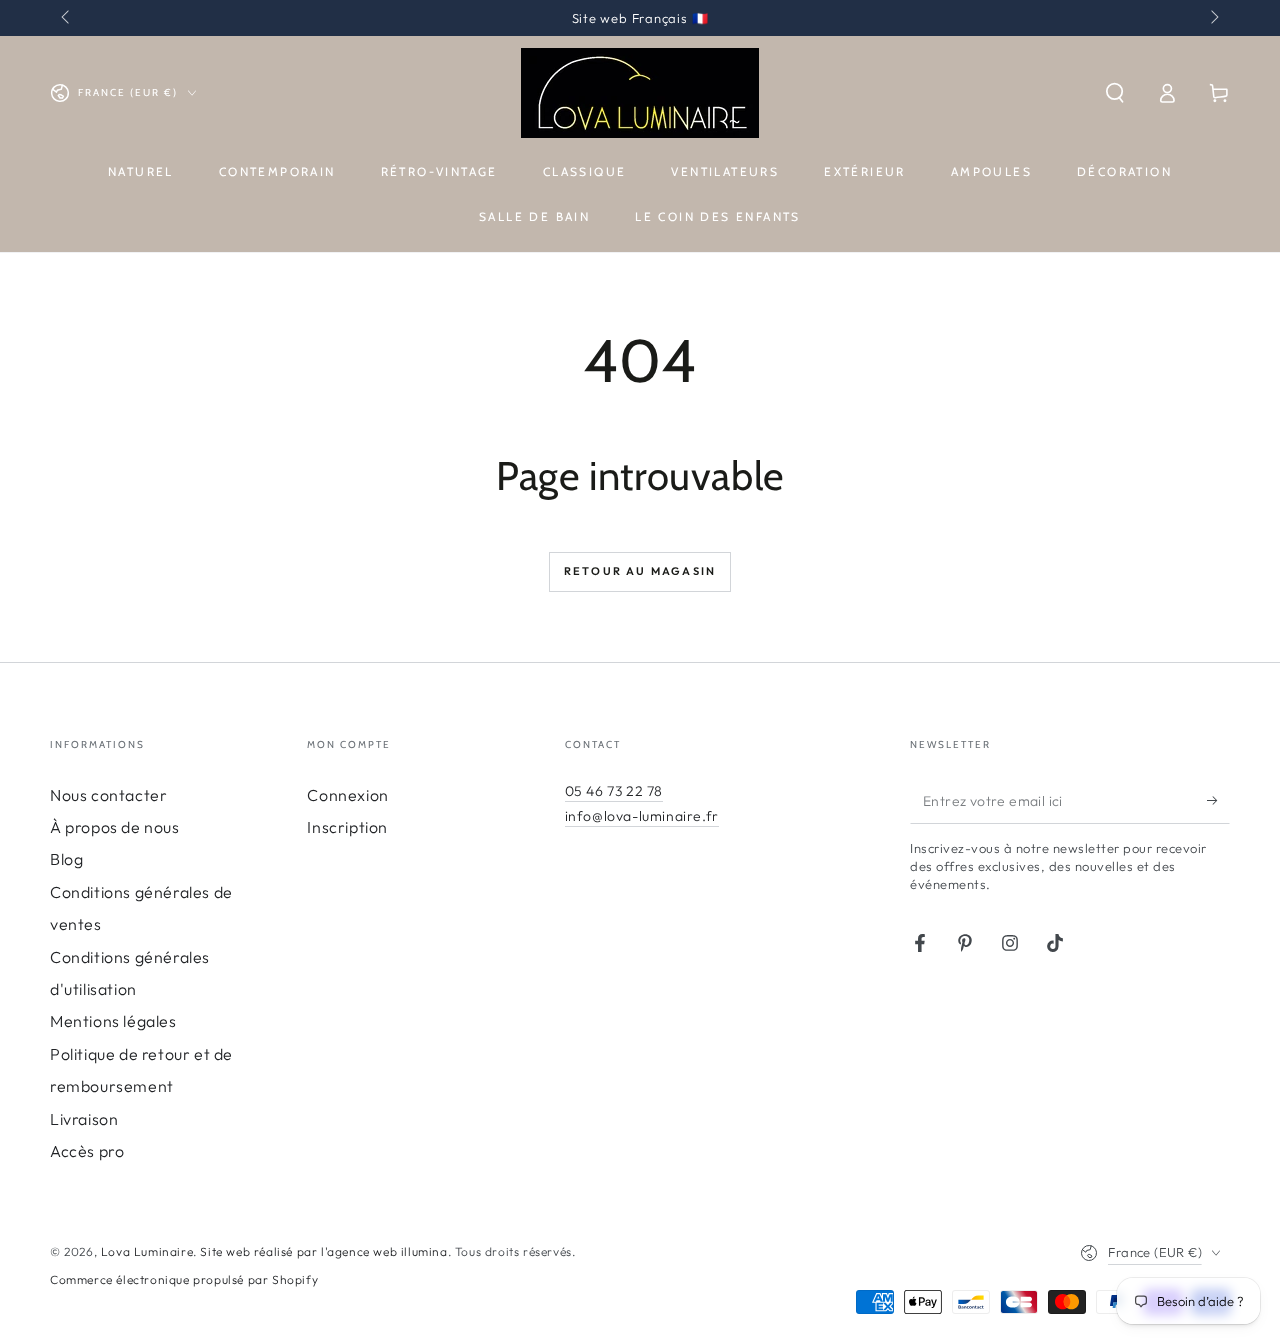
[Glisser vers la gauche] (67, 18)
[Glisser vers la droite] (1213, 18)
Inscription (347, 827)
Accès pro (87, 1151)
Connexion (347, 795)
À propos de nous (115, 827)
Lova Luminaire (147, 1251)
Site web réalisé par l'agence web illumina (323, 1251)
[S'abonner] (1218, 801)
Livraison (84, 1119)
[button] (1115, 93)
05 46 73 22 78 (614, 791)
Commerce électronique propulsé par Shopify (184, 1279)
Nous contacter (108, 795)
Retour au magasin (640, 571)
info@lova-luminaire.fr (642, 816)
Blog (66, 859)
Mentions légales (113, 1021)
